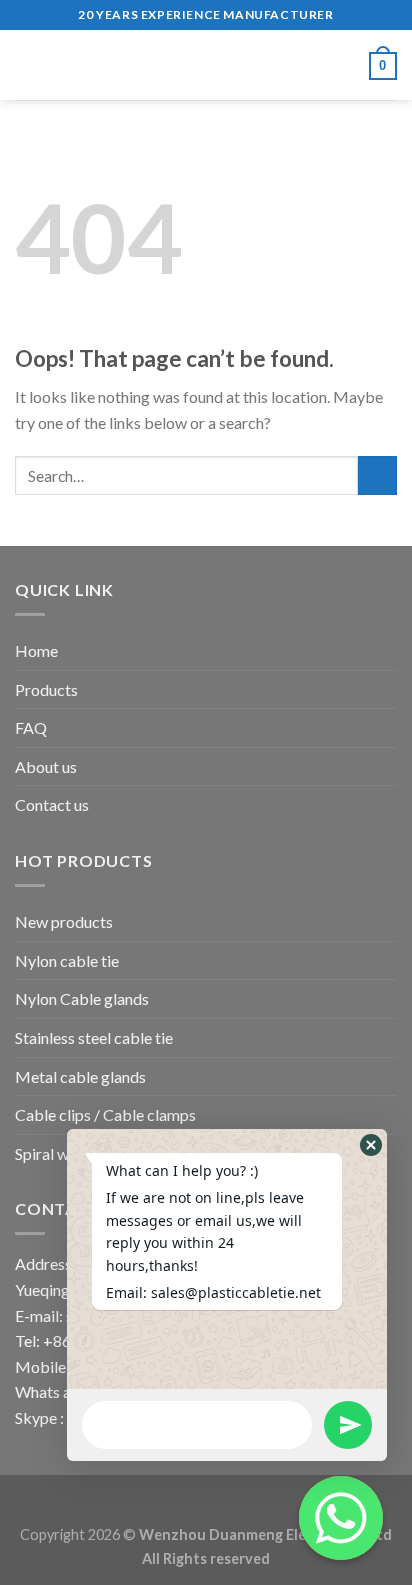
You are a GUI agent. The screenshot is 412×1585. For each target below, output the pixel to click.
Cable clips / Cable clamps (105, 1114)
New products (64, 921)
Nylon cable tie (67, 960)
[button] (371, 1145)
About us (46, 766)
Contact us (52, 804)
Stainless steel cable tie (94, 1037)
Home (36, 650)
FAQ (31, 727)
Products (46, 689)
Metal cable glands (80, 1076)
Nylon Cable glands (82, 998)
